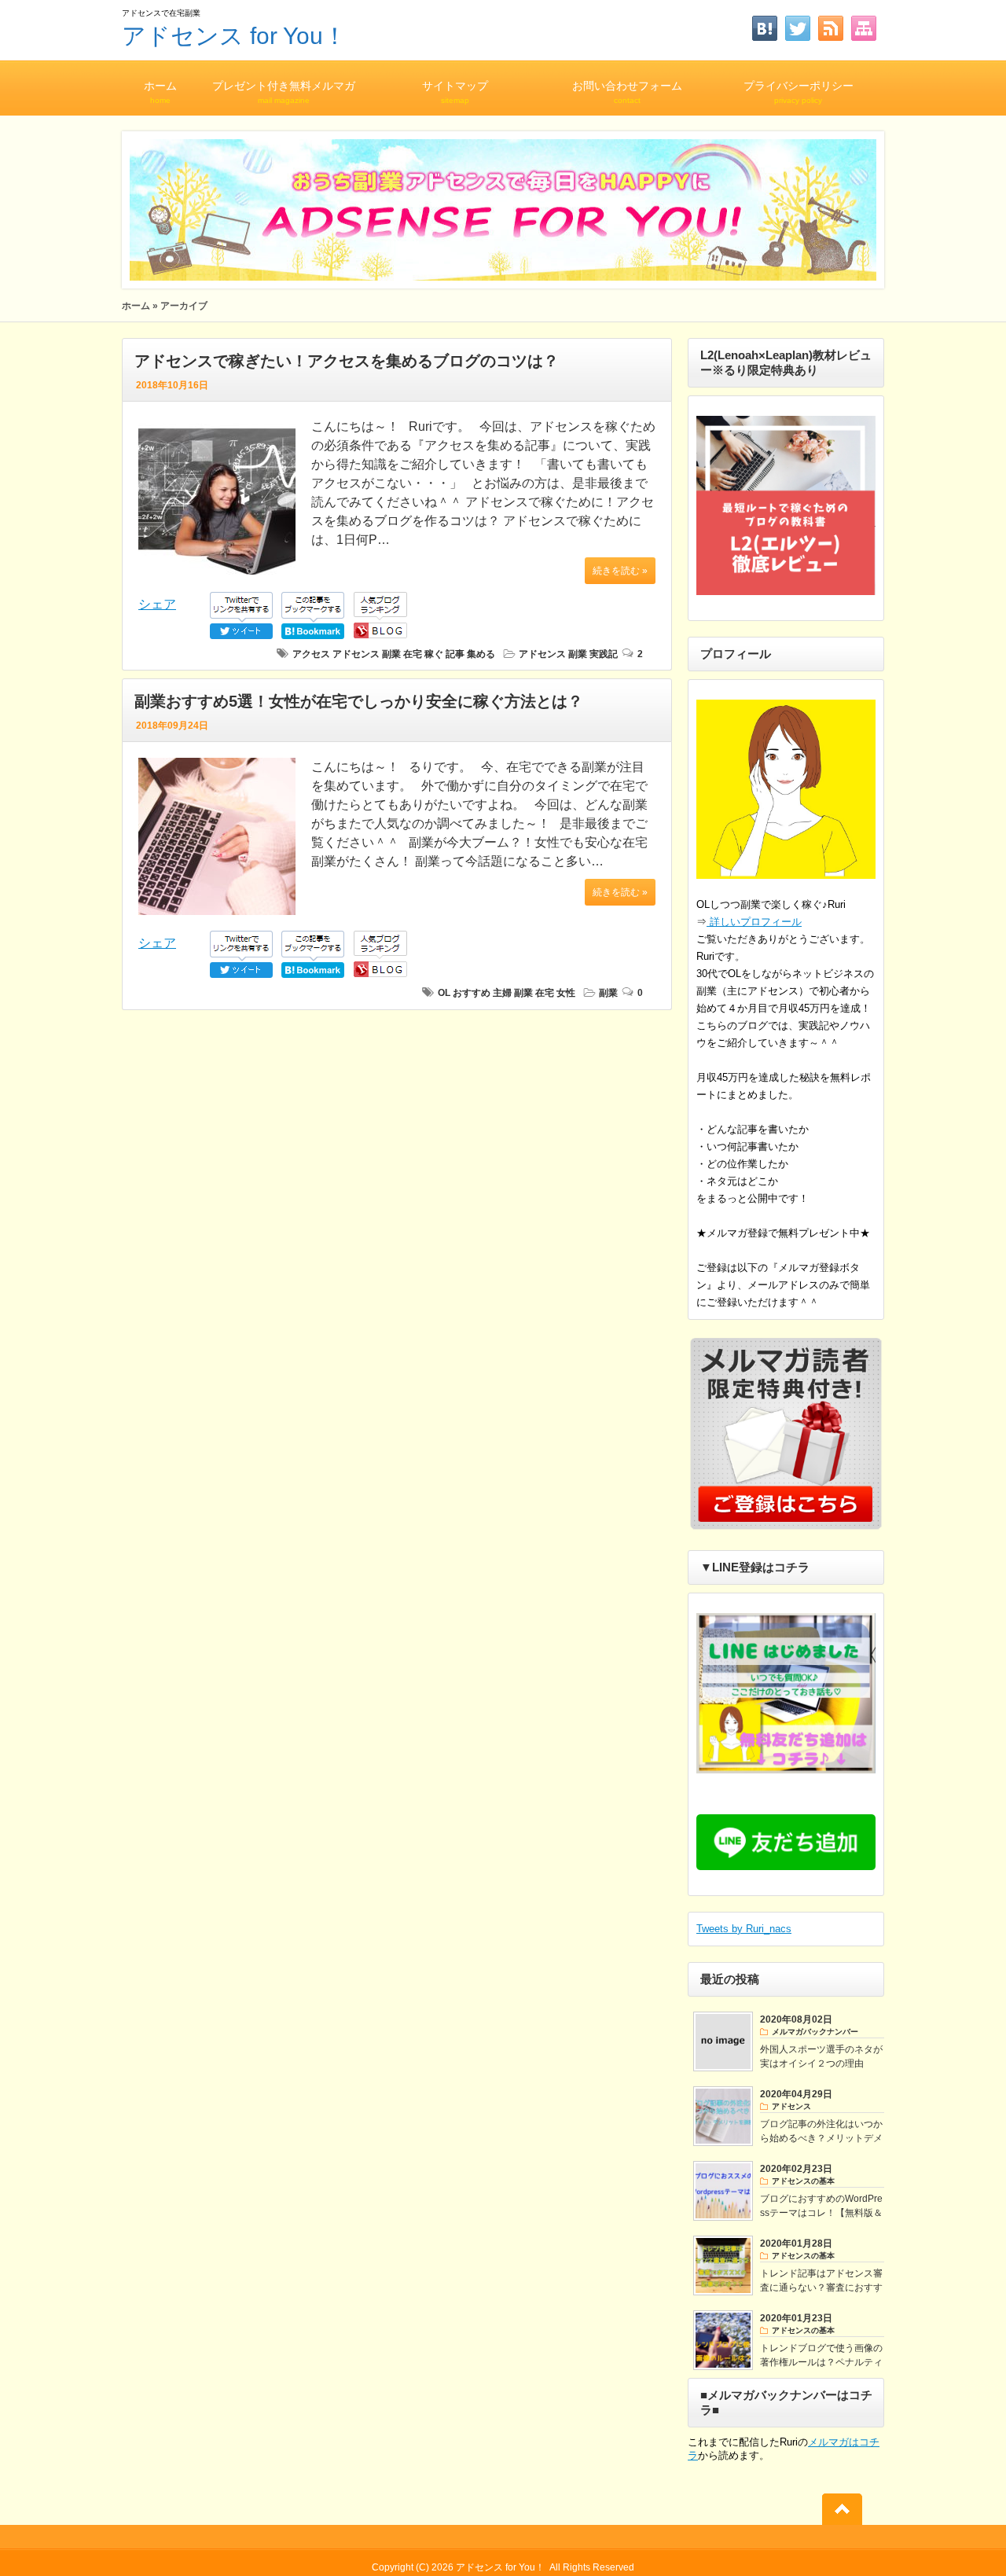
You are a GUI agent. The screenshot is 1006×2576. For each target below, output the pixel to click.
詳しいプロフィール (754, 922)
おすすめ (472, 993)
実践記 (604, 654)
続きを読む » (620, 571)
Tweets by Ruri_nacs (744, 1929)
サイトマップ (455, 92)
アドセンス (356, 654)
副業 (391, 654)
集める (481, 654)
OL (444, 993)
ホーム (160, 92)
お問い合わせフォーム (627, 92)
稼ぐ (434, 654)
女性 (566, 993)
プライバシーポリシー (799, 92)
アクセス (311, 654)
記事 (455, 654)
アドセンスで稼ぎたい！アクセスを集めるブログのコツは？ (347, 361)
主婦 (502, 993)
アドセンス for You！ (234, 36)
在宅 (413, 654)
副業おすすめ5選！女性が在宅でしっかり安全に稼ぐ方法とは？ (359, 701)
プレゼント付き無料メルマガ (284, 92)
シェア (157, 604)
